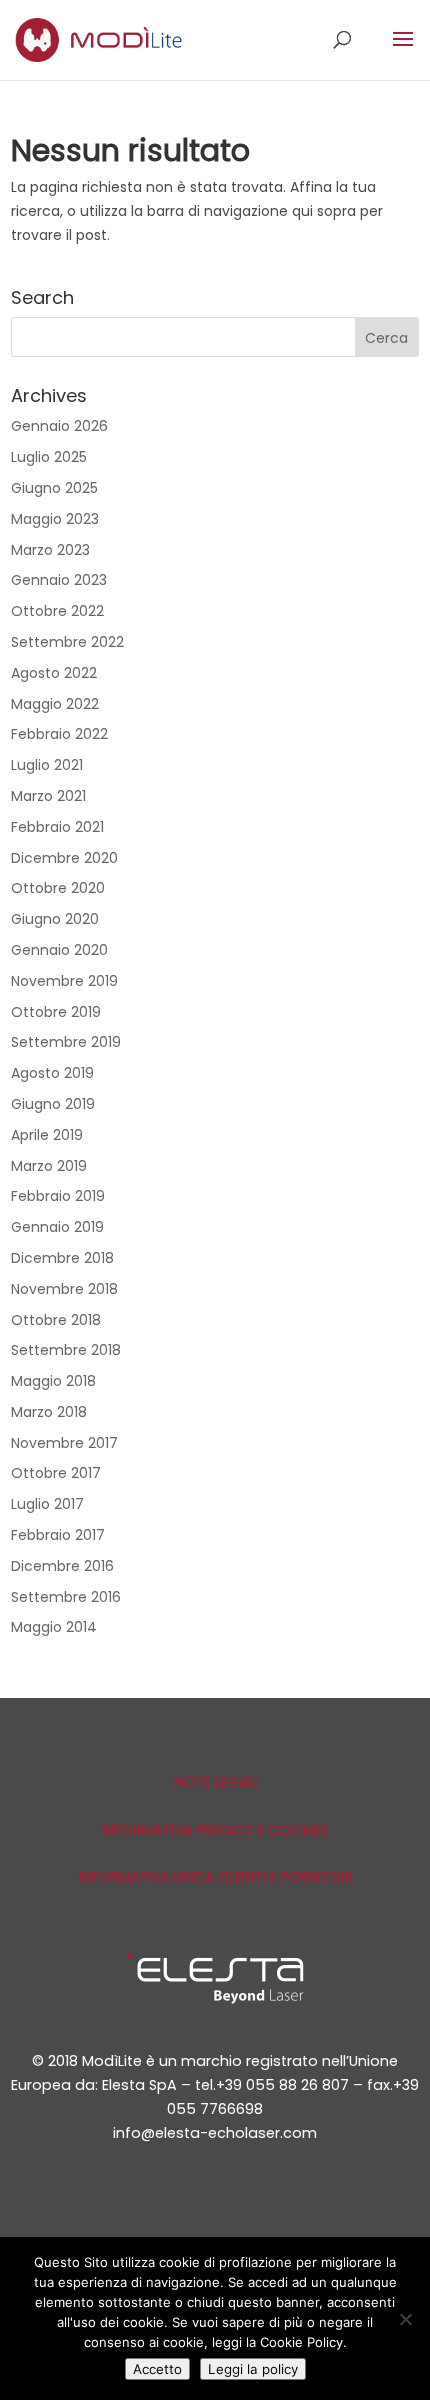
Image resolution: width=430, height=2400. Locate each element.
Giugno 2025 (54, 488)
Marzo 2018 (49, 1412)
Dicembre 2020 (64, 858)
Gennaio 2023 (59, 580)
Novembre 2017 (64, 1443)
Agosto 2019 (52, 1073)
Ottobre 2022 (57, 611)
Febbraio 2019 (58, 1196)
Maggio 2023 (55, 519)
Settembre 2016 (66, 1597)
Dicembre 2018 (62, 1258)
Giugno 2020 (55, 919)
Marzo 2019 (49, 1166)
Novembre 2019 (64, 981)
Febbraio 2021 (57, 827)
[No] (405, 2319)
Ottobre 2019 (56, 1012)
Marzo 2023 (50, 550)
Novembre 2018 (64, 1289)
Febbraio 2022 (59, 734)
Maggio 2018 (53, 1381)
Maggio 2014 (54, 1627)
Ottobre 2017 (56, 1473)
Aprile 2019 (47, 1135)
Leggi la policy (253, 2369)
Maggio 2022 (55, 704)
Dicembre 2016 (62, 1566)
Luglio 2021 (47, 765)
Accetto (157, 2369)
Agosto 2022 (54, 673)
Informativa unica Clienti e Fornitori (215, 1877)
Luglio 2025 (49, 457)
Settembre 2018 (66, 1350)
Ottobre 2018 (56, 1320)
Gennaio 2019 (57, 1227)
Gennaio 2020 (59, 950)
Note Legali (215, 1782)
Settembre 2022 (67, 642)
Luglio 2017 (47, 1504)
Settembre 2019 (66, 1042)
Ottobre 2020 (58, 888)
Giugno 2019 (53, 1104)
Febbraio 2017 (58, 1535)
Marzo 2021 (48, 796)
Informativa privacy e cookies (215, 1830)
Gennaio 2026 (59, 426)
